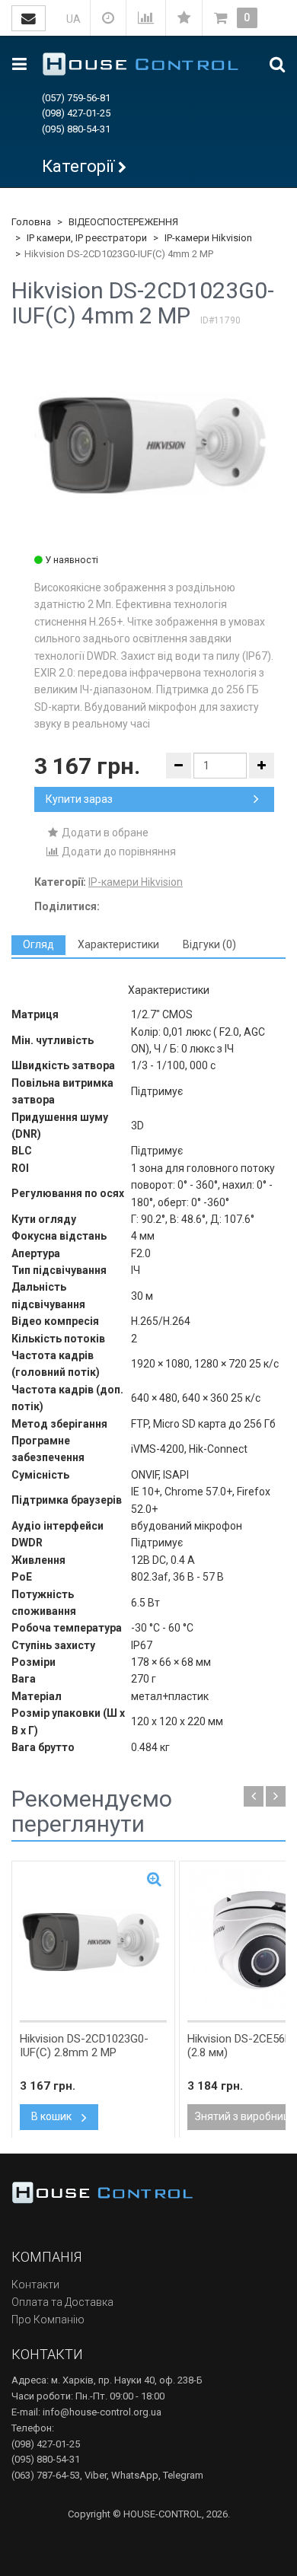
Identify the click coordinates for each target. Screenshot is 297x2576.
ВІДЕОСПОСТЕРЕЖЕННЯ (123, 222)
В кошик (53, 2116)
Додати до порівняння (118, 852)
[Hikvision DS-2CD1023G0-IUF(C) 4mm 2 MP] (154, 445)
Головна (31, 222)
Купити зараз (79, 799)
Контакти (35, 2285)
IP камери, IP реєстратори (87, 238)
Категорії (78, 166)
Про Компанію (48, 2320)
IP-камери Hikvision (208, 238)
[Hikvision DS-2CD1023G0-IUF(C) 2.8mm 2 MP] (93, 1941)
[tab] (38, 945)
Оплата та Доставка (62, 2302)
